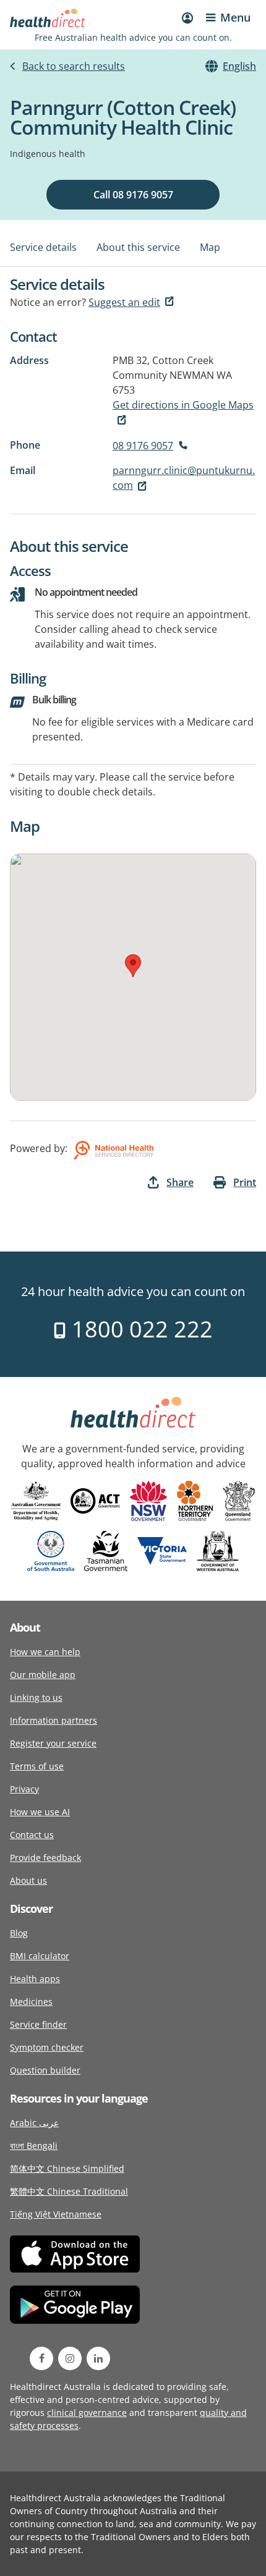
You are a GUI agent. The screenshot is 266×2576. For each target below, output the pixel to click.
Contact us (32, 1835)
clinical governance (87, 2413)
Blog (19, 1933)
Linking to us (36, 1697)
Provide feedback (45, 1858)
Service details (43, 247)
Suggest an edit (124, 302)
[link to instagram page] (70, 2358)
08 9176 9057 (143, 446)
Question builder (45, 2070)
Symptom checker (47, 2047)
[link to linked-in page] (98, 2358)
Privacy (24, 1789)
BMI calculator (40, 1956)
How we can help (45, 1652)
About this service (138, 247)
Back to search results (74, 66)
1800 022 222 (139, 1329)
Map (210, 247)
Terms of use (37, 1766)
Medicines (31, 2002)
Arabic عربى (34, 2123)
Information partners (54, 1720)
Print (245, 1182)
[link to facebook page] (41, 2358)
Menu (235, 17)
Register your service (53, 1743)
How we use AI (40, 1812)
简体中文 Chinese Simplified (67, 2168)
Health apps (35, 1979)
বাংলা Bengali (34, 2146)
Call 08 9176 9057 (133, 195)
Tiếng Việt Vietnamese (56, 2214)
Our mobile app (43, 1675)
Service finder (38, 2024)
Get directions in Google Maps (183, 405)
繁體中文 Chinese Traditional (69, 2191)
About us (28, 1880)
